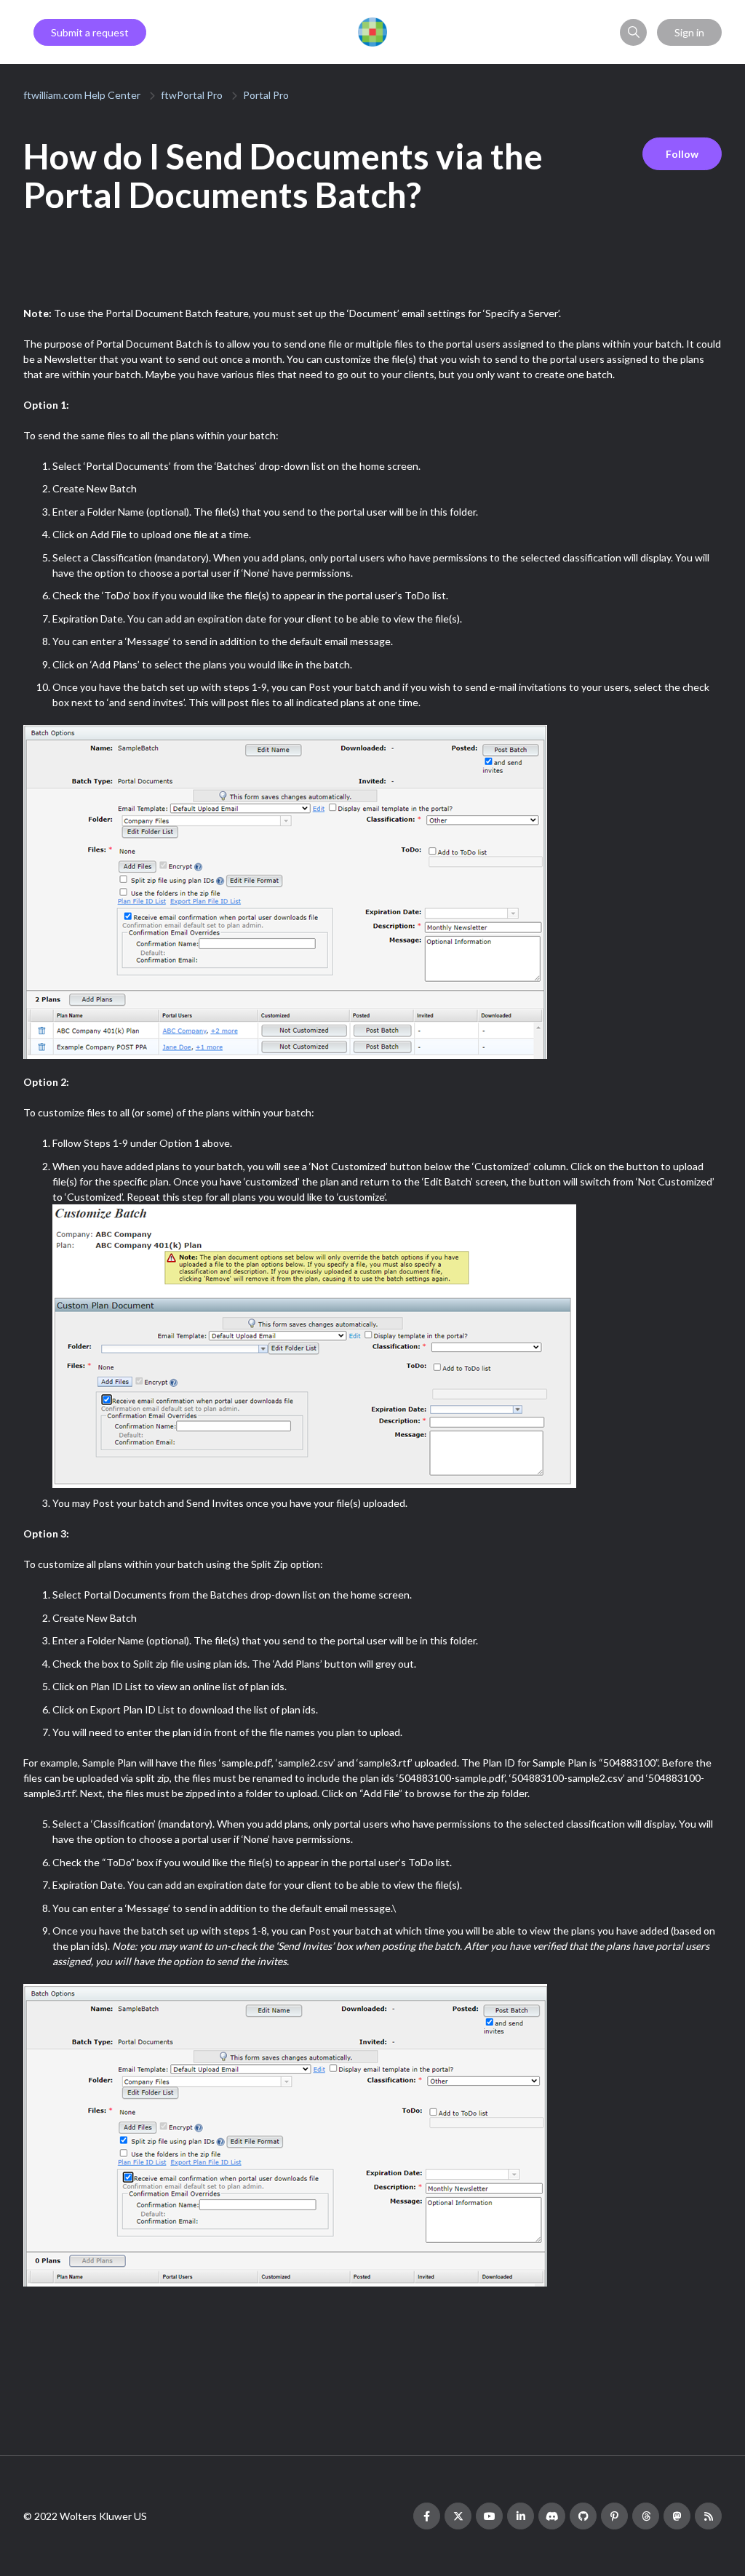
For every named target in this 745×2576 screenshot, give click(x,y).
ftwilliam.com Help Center (82, 95)
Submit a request (90, 32)
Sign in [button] (689, 32)
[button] (633, 32)
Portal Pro (266, 95)
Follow (682, 154)
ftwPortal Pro (192, 95)
